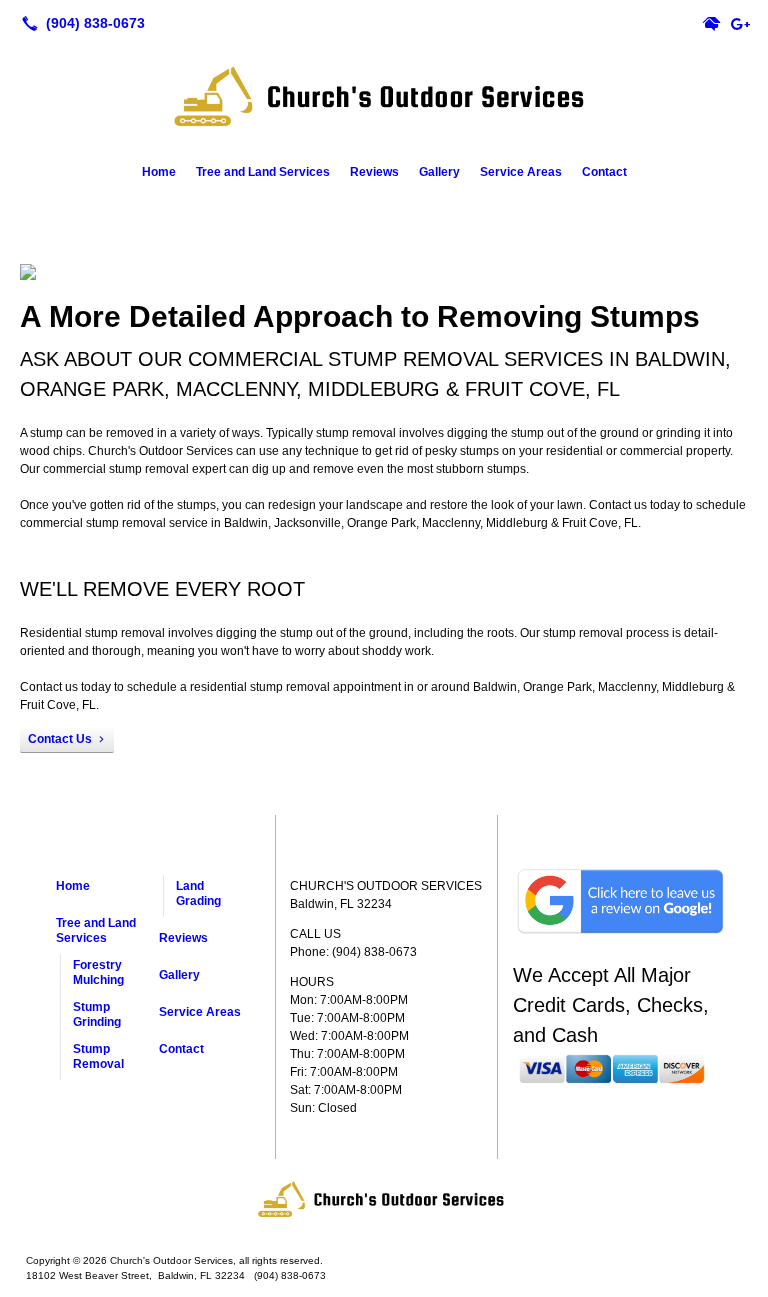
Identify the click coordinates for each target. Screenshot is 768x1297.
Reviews (374, 172)
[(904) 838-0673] (79, 23)
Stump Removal (98, 1056)
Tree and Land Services (263, 172)
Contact (604, 172)
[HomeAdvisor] (712, 23)
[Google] (740, 23)
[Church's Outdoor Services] (384, 1199)
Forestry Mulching (98, 972)
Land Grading (198, 893)
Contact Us (60, 739)
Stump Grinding (97, 1014)
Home (159, 172)
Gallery (439, 172)
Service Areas (521, 172)
